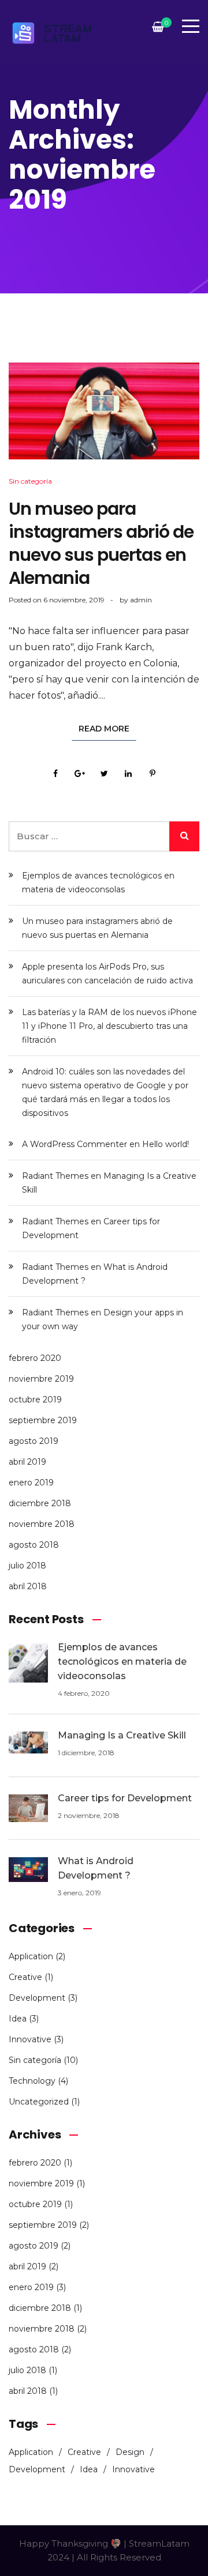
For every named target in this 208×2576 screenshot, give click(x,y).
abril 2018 (28, 1586)
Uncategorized (39, 2102)
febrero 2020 (35, 1358)
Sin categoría (30, 481)
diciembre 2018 (40, 1503)
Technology (32, 2081)
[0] (158, 30)
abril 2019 (27, 1462)
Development (37, 1998)
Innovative (30, 2039)
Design (130, 2452)
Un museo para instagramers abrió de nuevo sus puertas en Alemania (101, 543)
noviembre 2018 (42, 1524)
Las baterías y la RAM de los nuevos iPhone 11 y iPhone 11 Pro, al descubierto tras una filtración (109, 1026)
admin (141, 600)
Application (31, 1956)
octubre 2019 (35, 1400)
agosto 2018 (34, 1545)
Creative (25, 1977)
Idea (18, 2019)
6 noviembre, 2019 (74, 600)
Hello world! (166, 1144)
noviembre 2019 (41, 1379)
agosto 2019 (34, 1441)
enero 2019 (31, 1483)
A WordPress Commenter (75, 1144)
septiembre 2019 (43, 1420)
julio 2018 (27, 1566)
